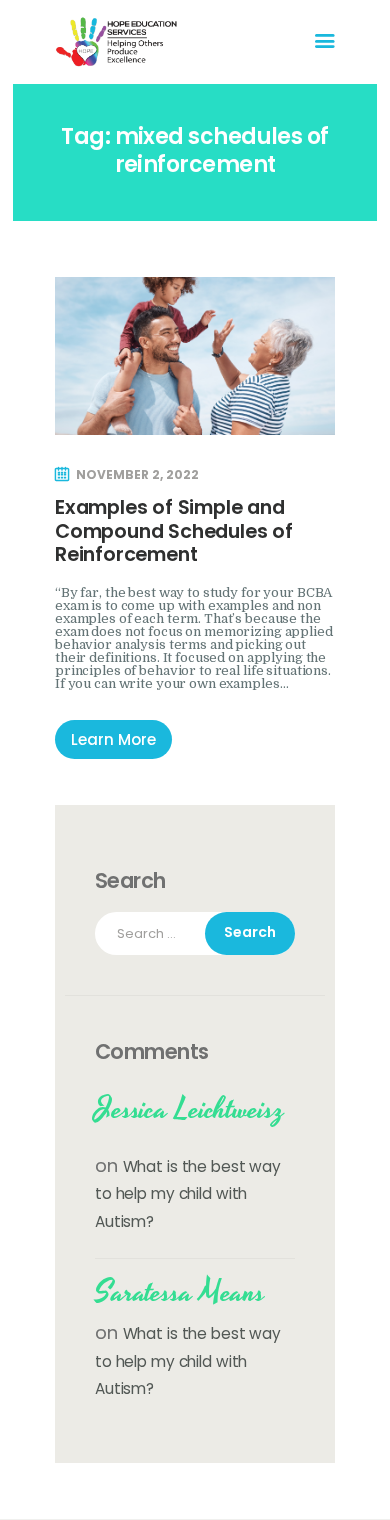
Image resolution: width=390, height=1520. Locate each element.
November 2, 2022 (137, 474)
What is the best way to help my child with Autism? (188, 1194)
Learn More (113, 739)
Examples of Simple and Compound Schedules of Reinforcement (174, 531)
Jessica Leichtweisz (190, 1110)
